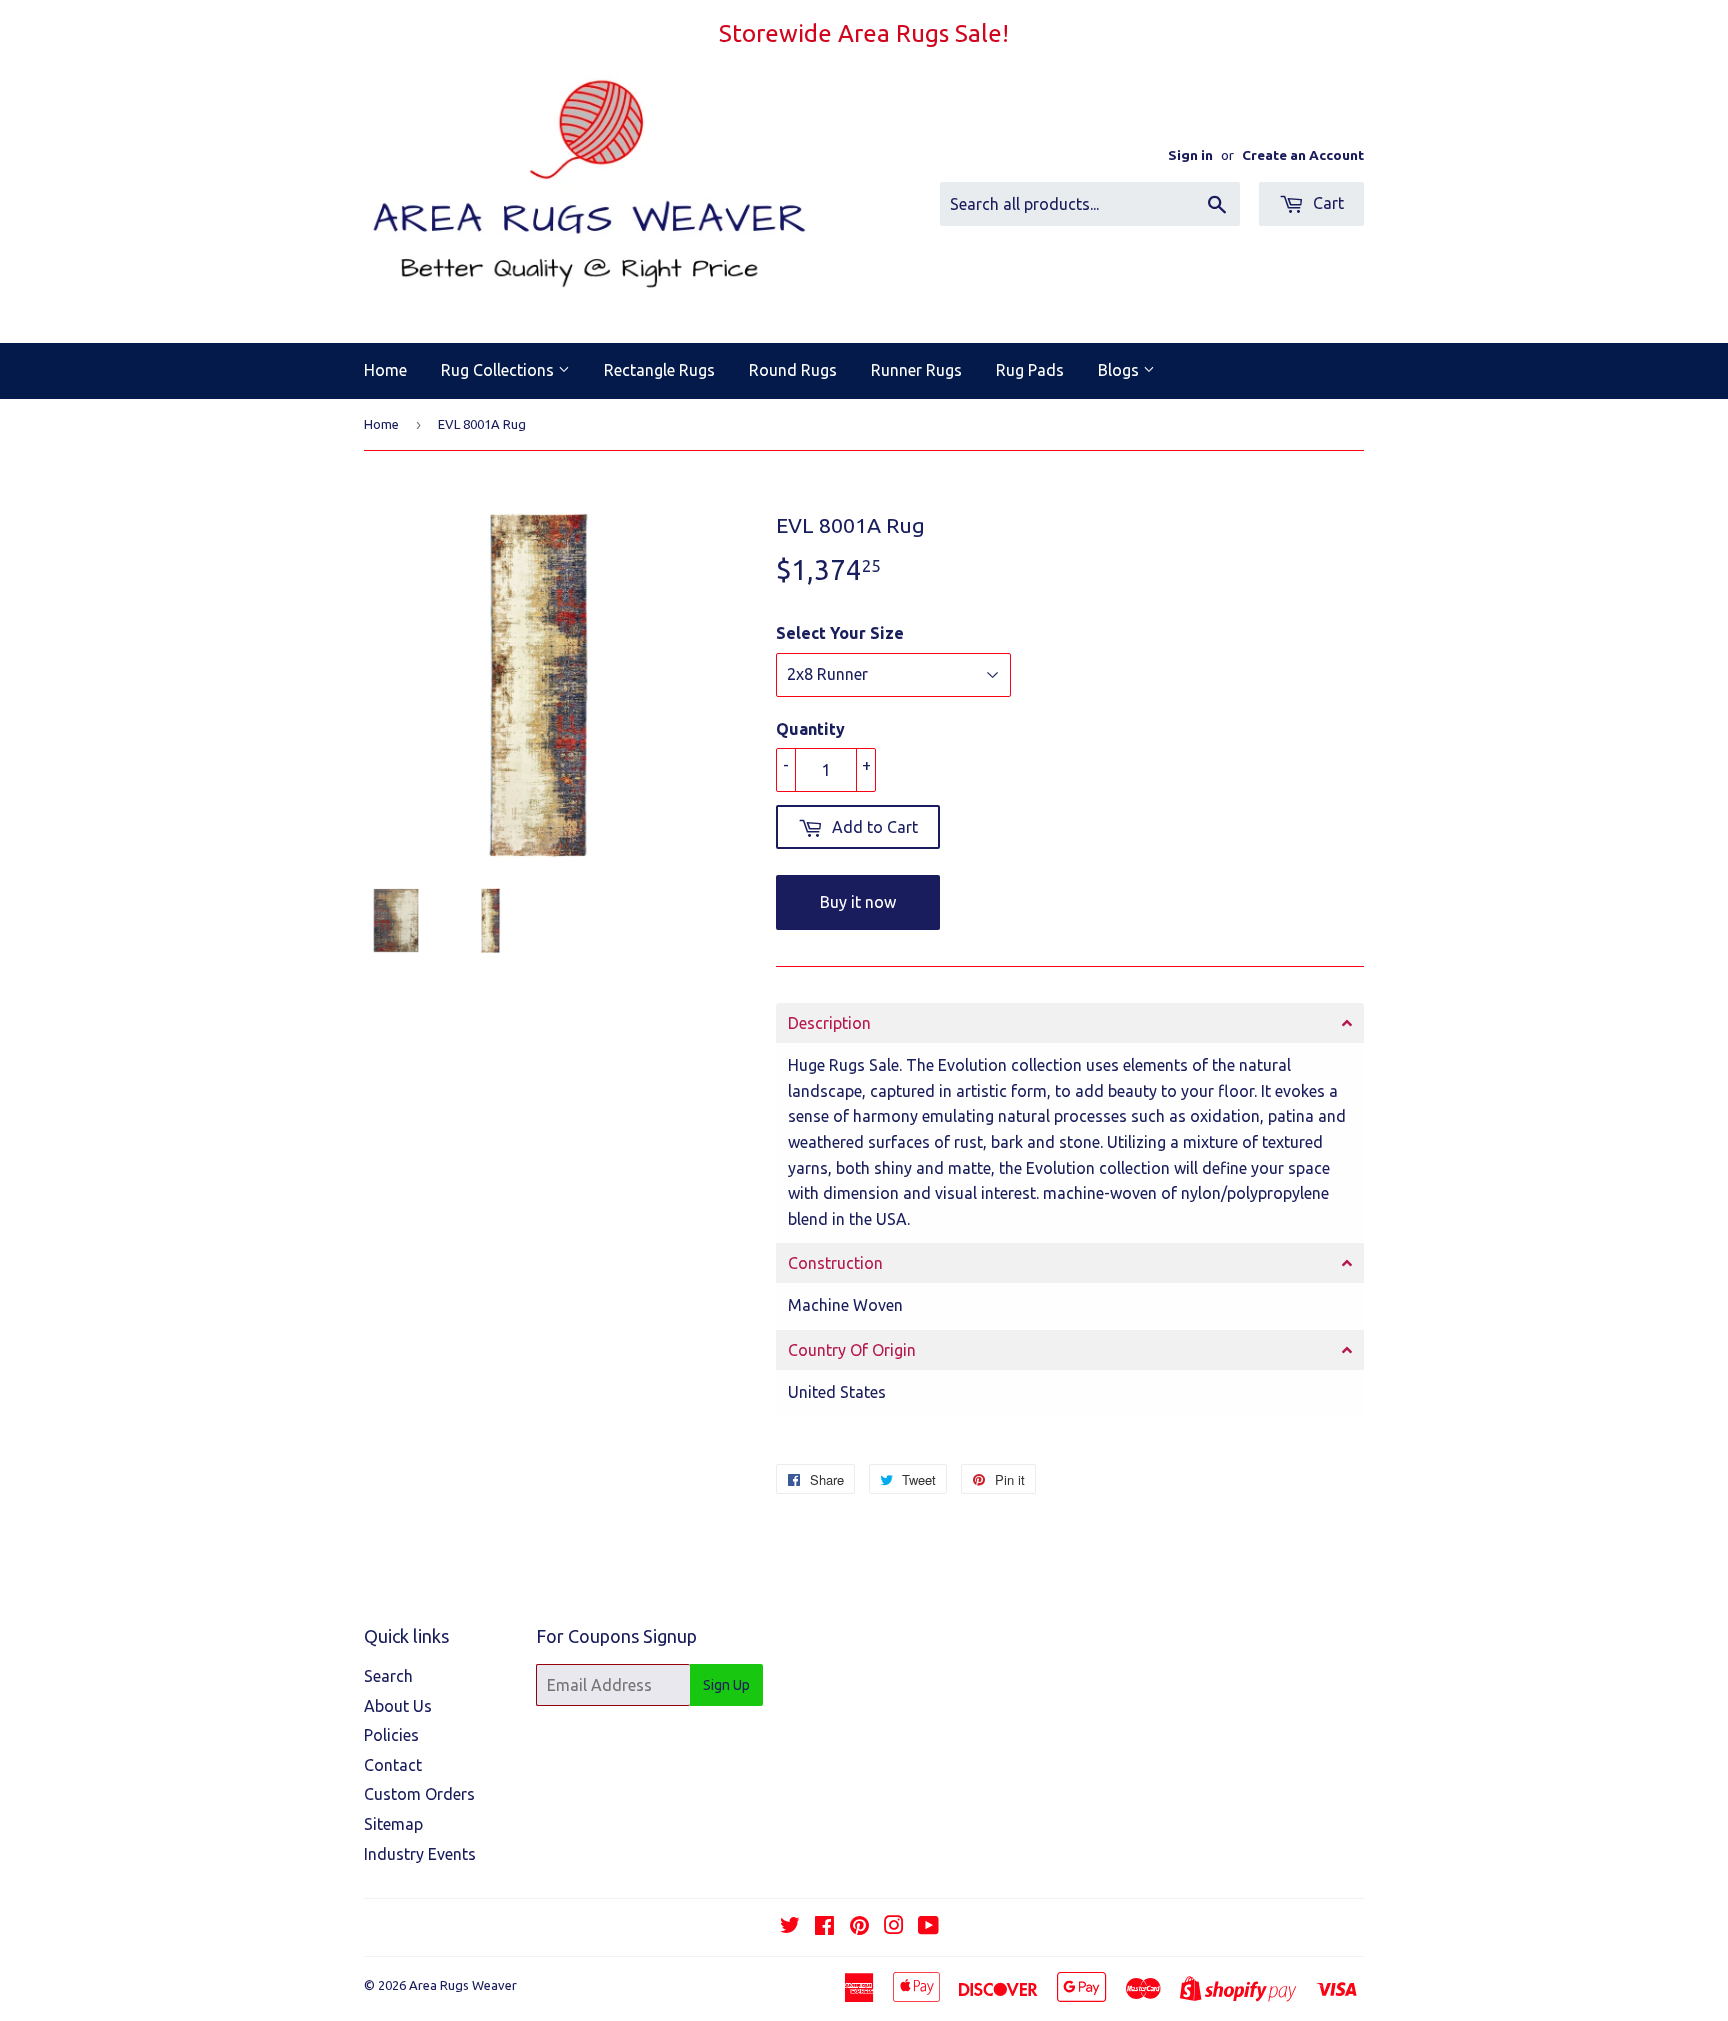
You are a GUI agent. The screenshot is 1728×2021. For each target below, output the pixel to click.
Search (388, 1676)
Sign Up (726, 1685)
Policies (391, 1735)
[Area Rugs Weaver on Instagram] (894, 1927)
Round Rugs (793, 370)
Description (829, 1023)
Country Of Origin (852, 1350)
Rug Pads (1030, 370)
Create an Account (1303, 155)
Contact (393, 1765)
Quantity (810, 729)
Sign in (1190, 155)
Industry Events (420, 1854)
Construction (835, 1263)
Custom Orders (419, 1794)
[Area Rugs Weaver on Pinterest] (859, 1927)
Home (385, 370)
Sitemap (393, 1824)
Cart (1326, 203)
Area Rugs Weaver (463, 1985)
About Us (398, 1706)
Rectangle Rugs (659, 370)
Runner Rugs (916, 370)
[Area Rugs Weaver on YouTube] (928, 1927)
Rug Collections (499, 370)
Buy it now (858, 902)
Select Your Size (840, 633)
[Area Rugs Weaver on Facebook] (824, 1927)
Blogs (1120, 370)
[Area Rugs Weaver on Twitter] (790, 1927)
